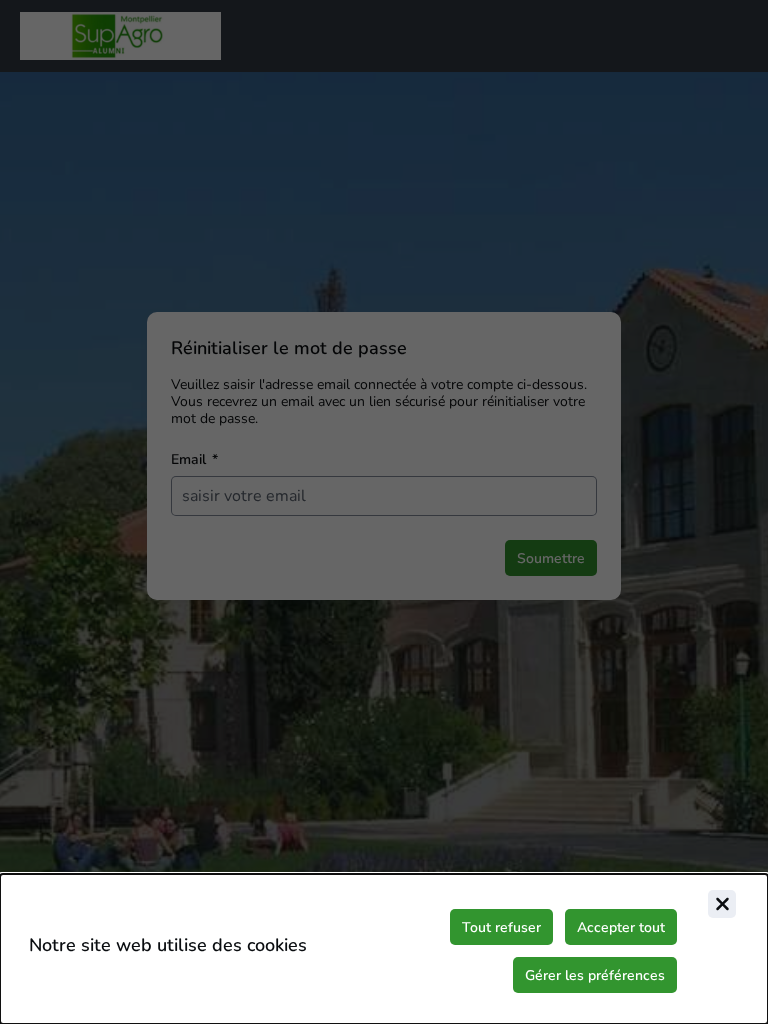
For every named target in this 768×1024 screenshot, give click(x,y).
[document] (384, 949)
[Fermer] (722, 904)
